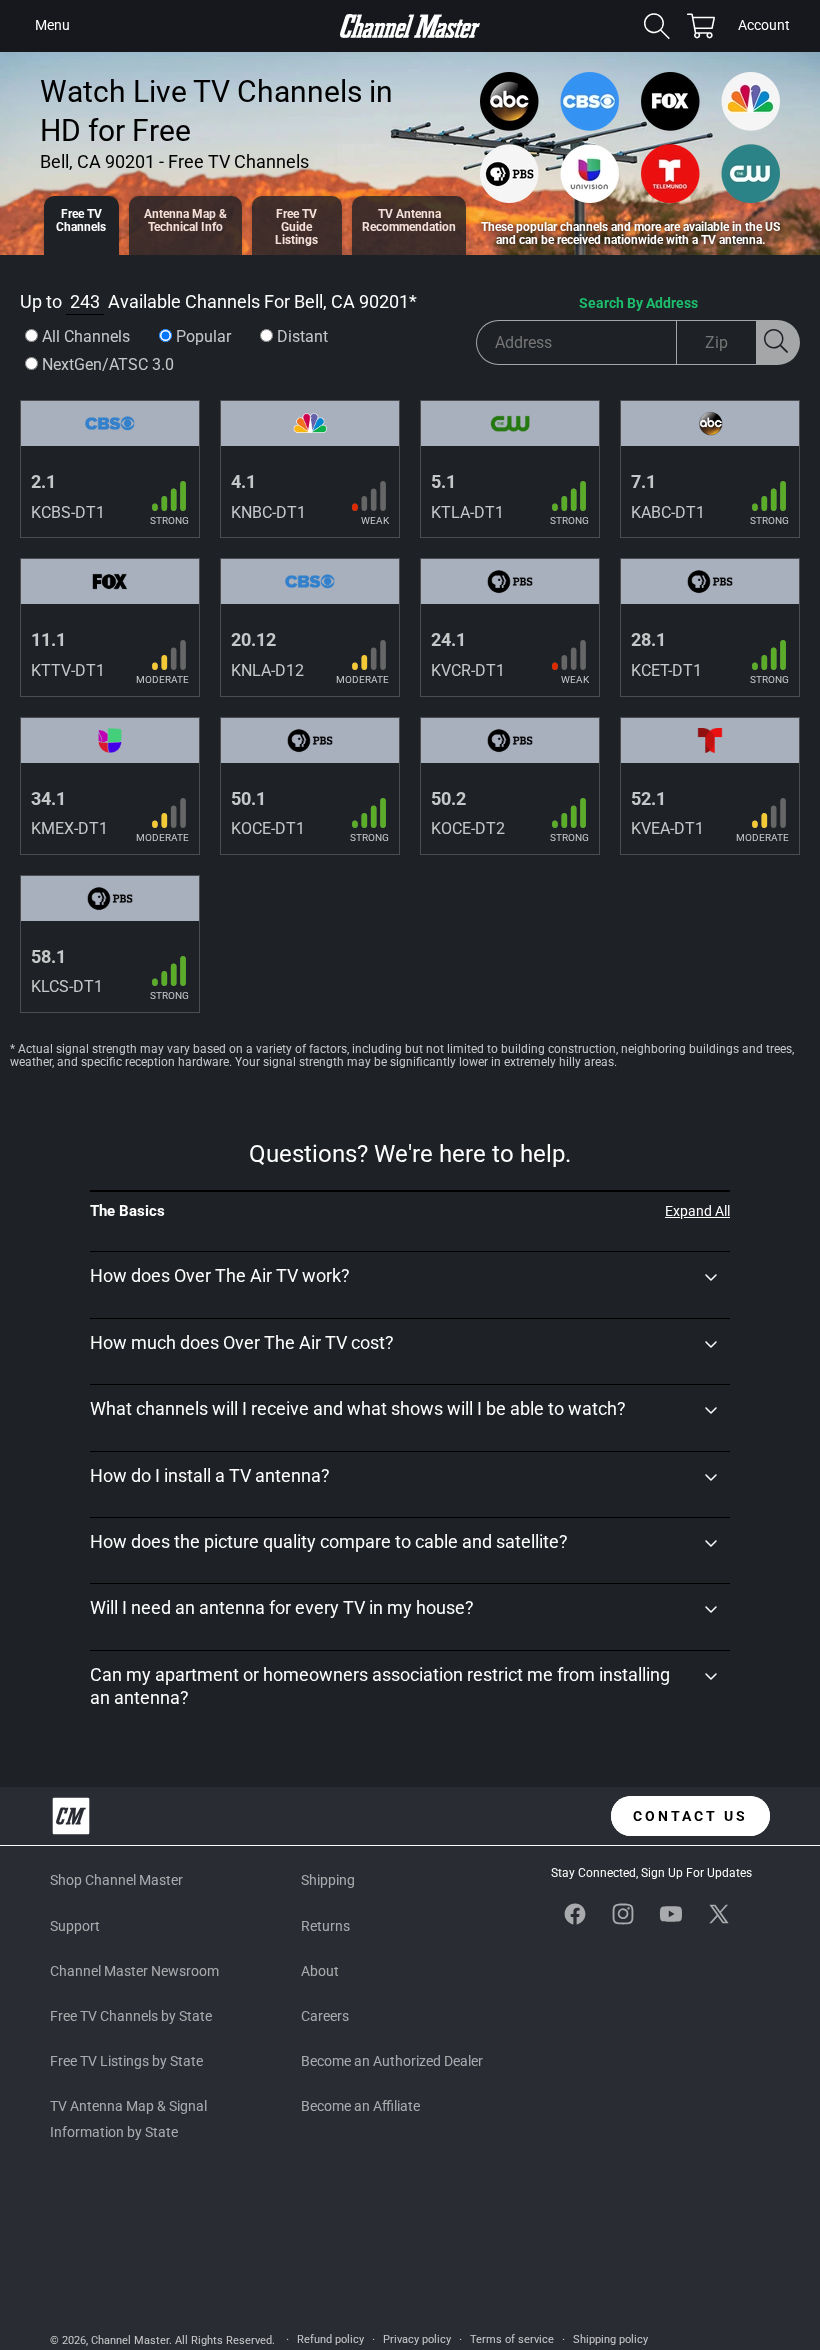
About (320, 1971)
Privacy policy (417, 2339)
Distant (302, 336)
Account (764, 27)
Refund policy (330, 2339)
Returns (325, 1926)
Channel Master (130, 2340)
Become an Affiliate (360, 2106)
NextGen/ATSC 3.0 (108, 364)
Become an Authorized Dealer (392, 2061)
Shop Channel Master (116, 1880)
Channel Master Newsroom (134, 1971)
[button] (52, 26)
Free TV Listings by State (126, 2061)
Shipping (328, 1880)
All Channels (86, 336)
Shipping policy (610, 2339)
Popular (203, 336)
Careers (325, 2016)
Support (75, 1926)
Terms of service (512, 2339)
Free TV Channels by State (131, 2016)
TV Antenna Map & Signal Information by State (128, 2118)
